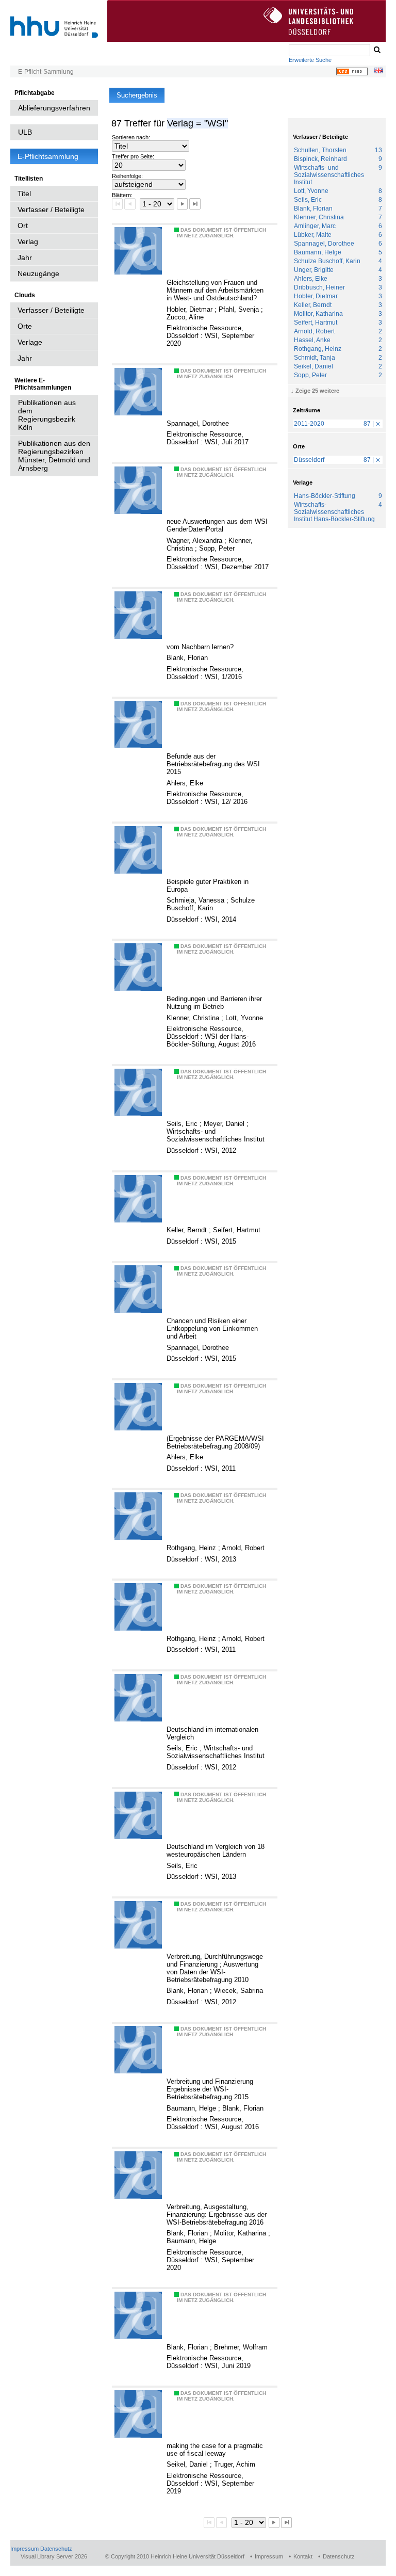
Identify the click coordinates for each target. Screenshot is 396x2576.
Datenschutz (56, 2549)
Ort (23, 226)
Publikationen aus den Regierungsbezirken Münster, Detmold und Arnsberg (54, 456)
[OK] (376, 50)
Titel (24, 194)
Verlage (30, 342)
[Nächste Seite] (182, 204)
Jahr (25, 257)
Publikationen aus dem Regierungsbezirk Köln (47, 415)
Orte (25, 326)
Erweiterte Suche (310, 60)
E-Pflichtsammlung (48, 156)
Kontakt (303, 2556)
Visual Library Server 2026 (54, 2556)
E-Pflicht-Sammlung (46, 72)
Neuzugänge (38, 273)
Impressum (24, 2549)
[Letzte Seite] (195, 204)
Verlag (28, 242)
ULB (25, 132)
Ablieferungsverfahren (54, 108)
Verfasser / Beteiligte (51, 210)
